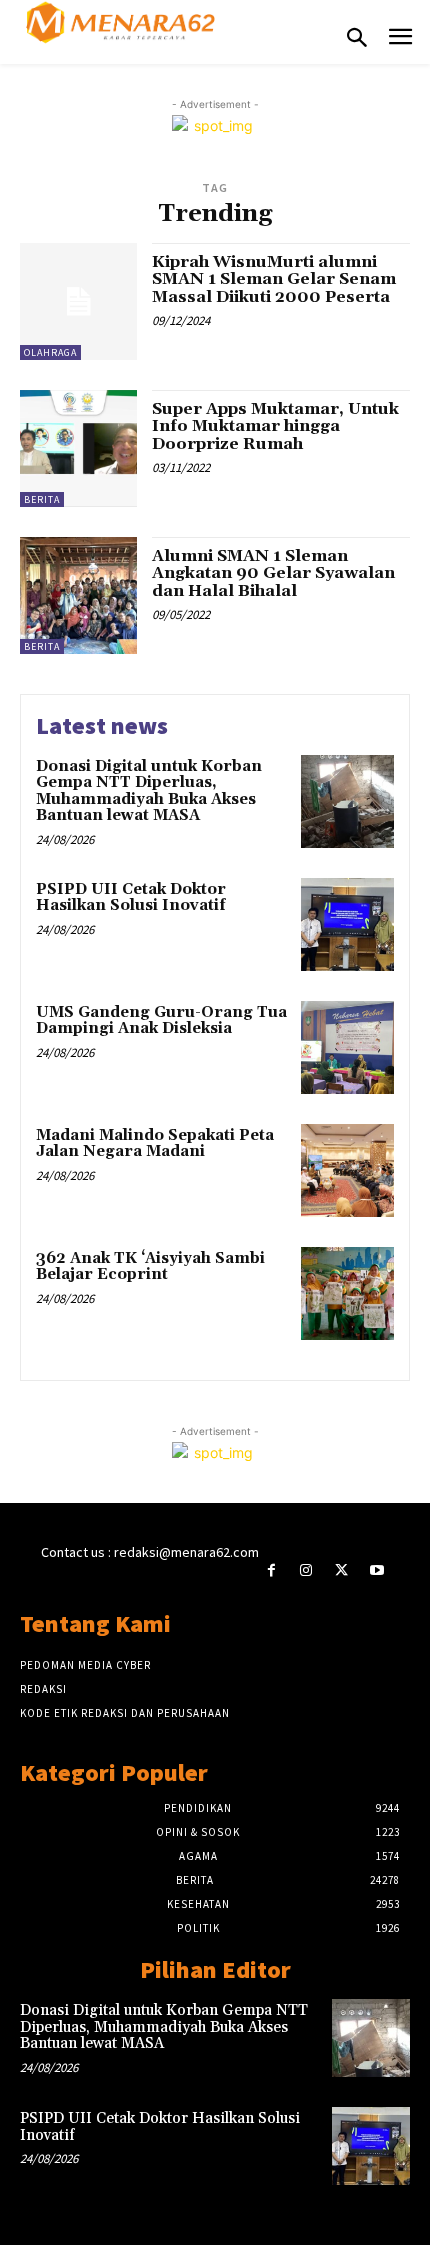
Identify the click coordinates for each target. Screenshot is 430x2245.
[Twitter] (341, 1570)
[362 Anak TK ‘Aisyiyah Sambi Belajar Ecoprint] (347, 1293)
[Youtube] (376, 1570)
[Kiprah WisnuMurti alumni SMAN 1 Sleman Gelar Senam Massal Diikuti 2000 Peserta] (78, 301)
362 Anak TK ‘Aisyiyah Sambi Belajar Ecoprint (150, 1267)
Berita (42, 499)
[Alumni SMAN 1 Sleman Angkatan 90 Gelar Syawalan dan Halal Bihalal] (78, 595)
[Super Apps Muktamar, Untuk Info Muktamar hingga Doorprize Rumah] (78, 448)
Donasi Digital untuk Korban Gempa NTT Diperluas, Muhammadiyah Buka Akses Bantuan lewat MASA (149, 791)
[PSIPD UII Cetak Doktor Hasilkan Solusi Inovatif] (347, 924)
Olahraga (50, 352)
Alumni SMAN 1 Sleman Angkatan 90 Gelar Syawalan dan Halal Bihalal (273, 573)
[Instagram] (306, 1570)
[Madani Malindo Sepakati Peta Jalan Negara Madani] (347, 1170)
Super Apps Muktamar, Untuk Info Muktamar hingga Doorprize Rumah (275, 426)
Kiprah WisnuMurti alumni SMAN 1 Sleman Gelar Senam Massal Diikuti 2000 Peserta (274, 279)
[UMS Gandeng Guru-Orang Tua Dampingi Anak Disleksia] (347, 1047)
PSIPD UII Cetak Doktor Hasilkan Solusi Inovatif (131, 898)
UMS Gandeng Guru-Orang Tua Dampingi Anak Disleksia (161, 1021)
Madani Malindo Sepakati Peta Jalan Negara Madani (155, 1144)
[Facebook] (271, 1570)
